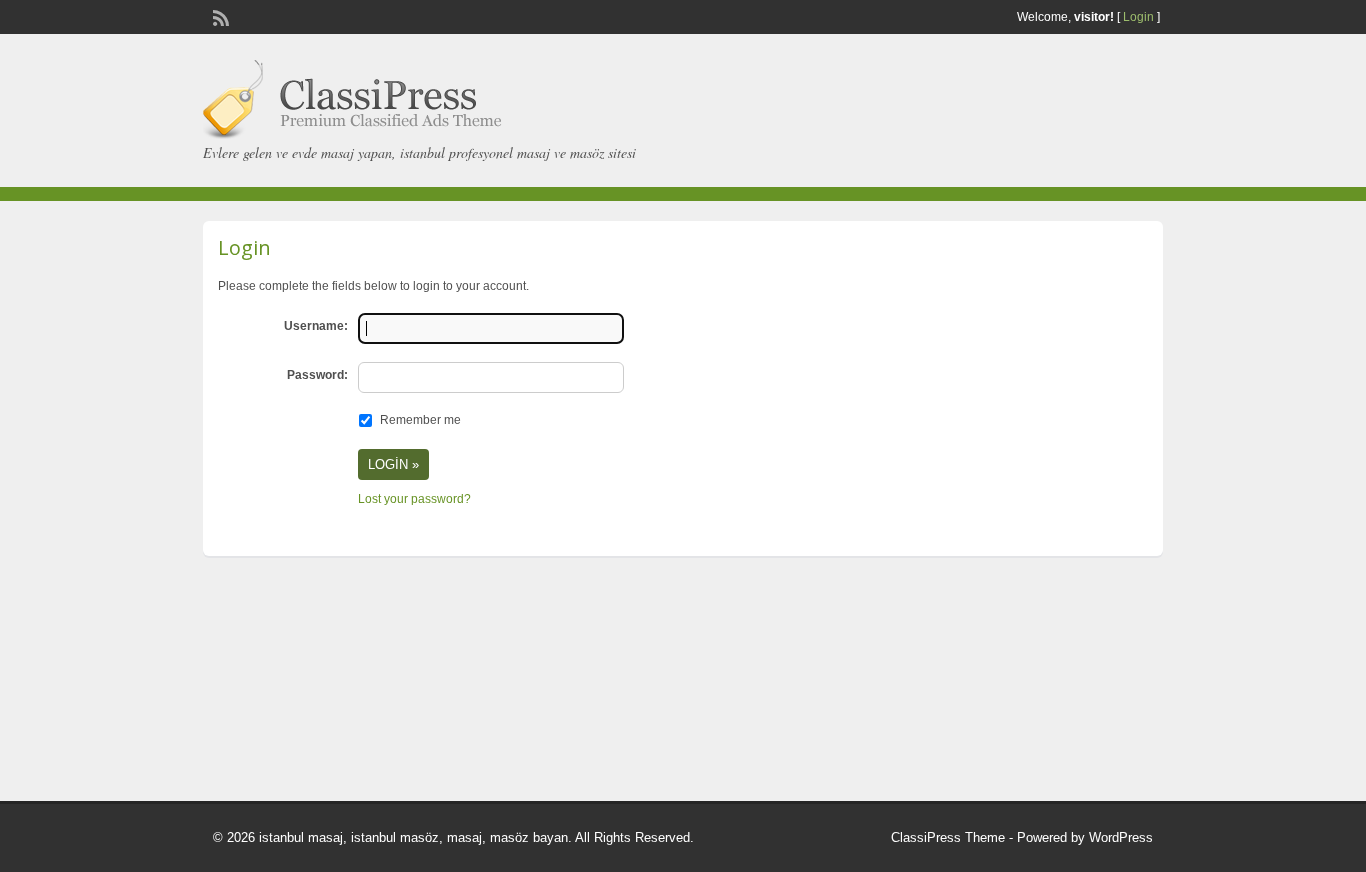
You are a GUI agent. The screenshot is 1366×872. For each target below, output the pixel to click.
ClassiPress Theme (948, 837)
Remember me (420, 420)
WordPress (1121, 837)
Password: (317, 375)
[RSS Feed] (219, 16)
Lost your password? (414, 499)
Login (1138, 17)
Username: (316, 326)
